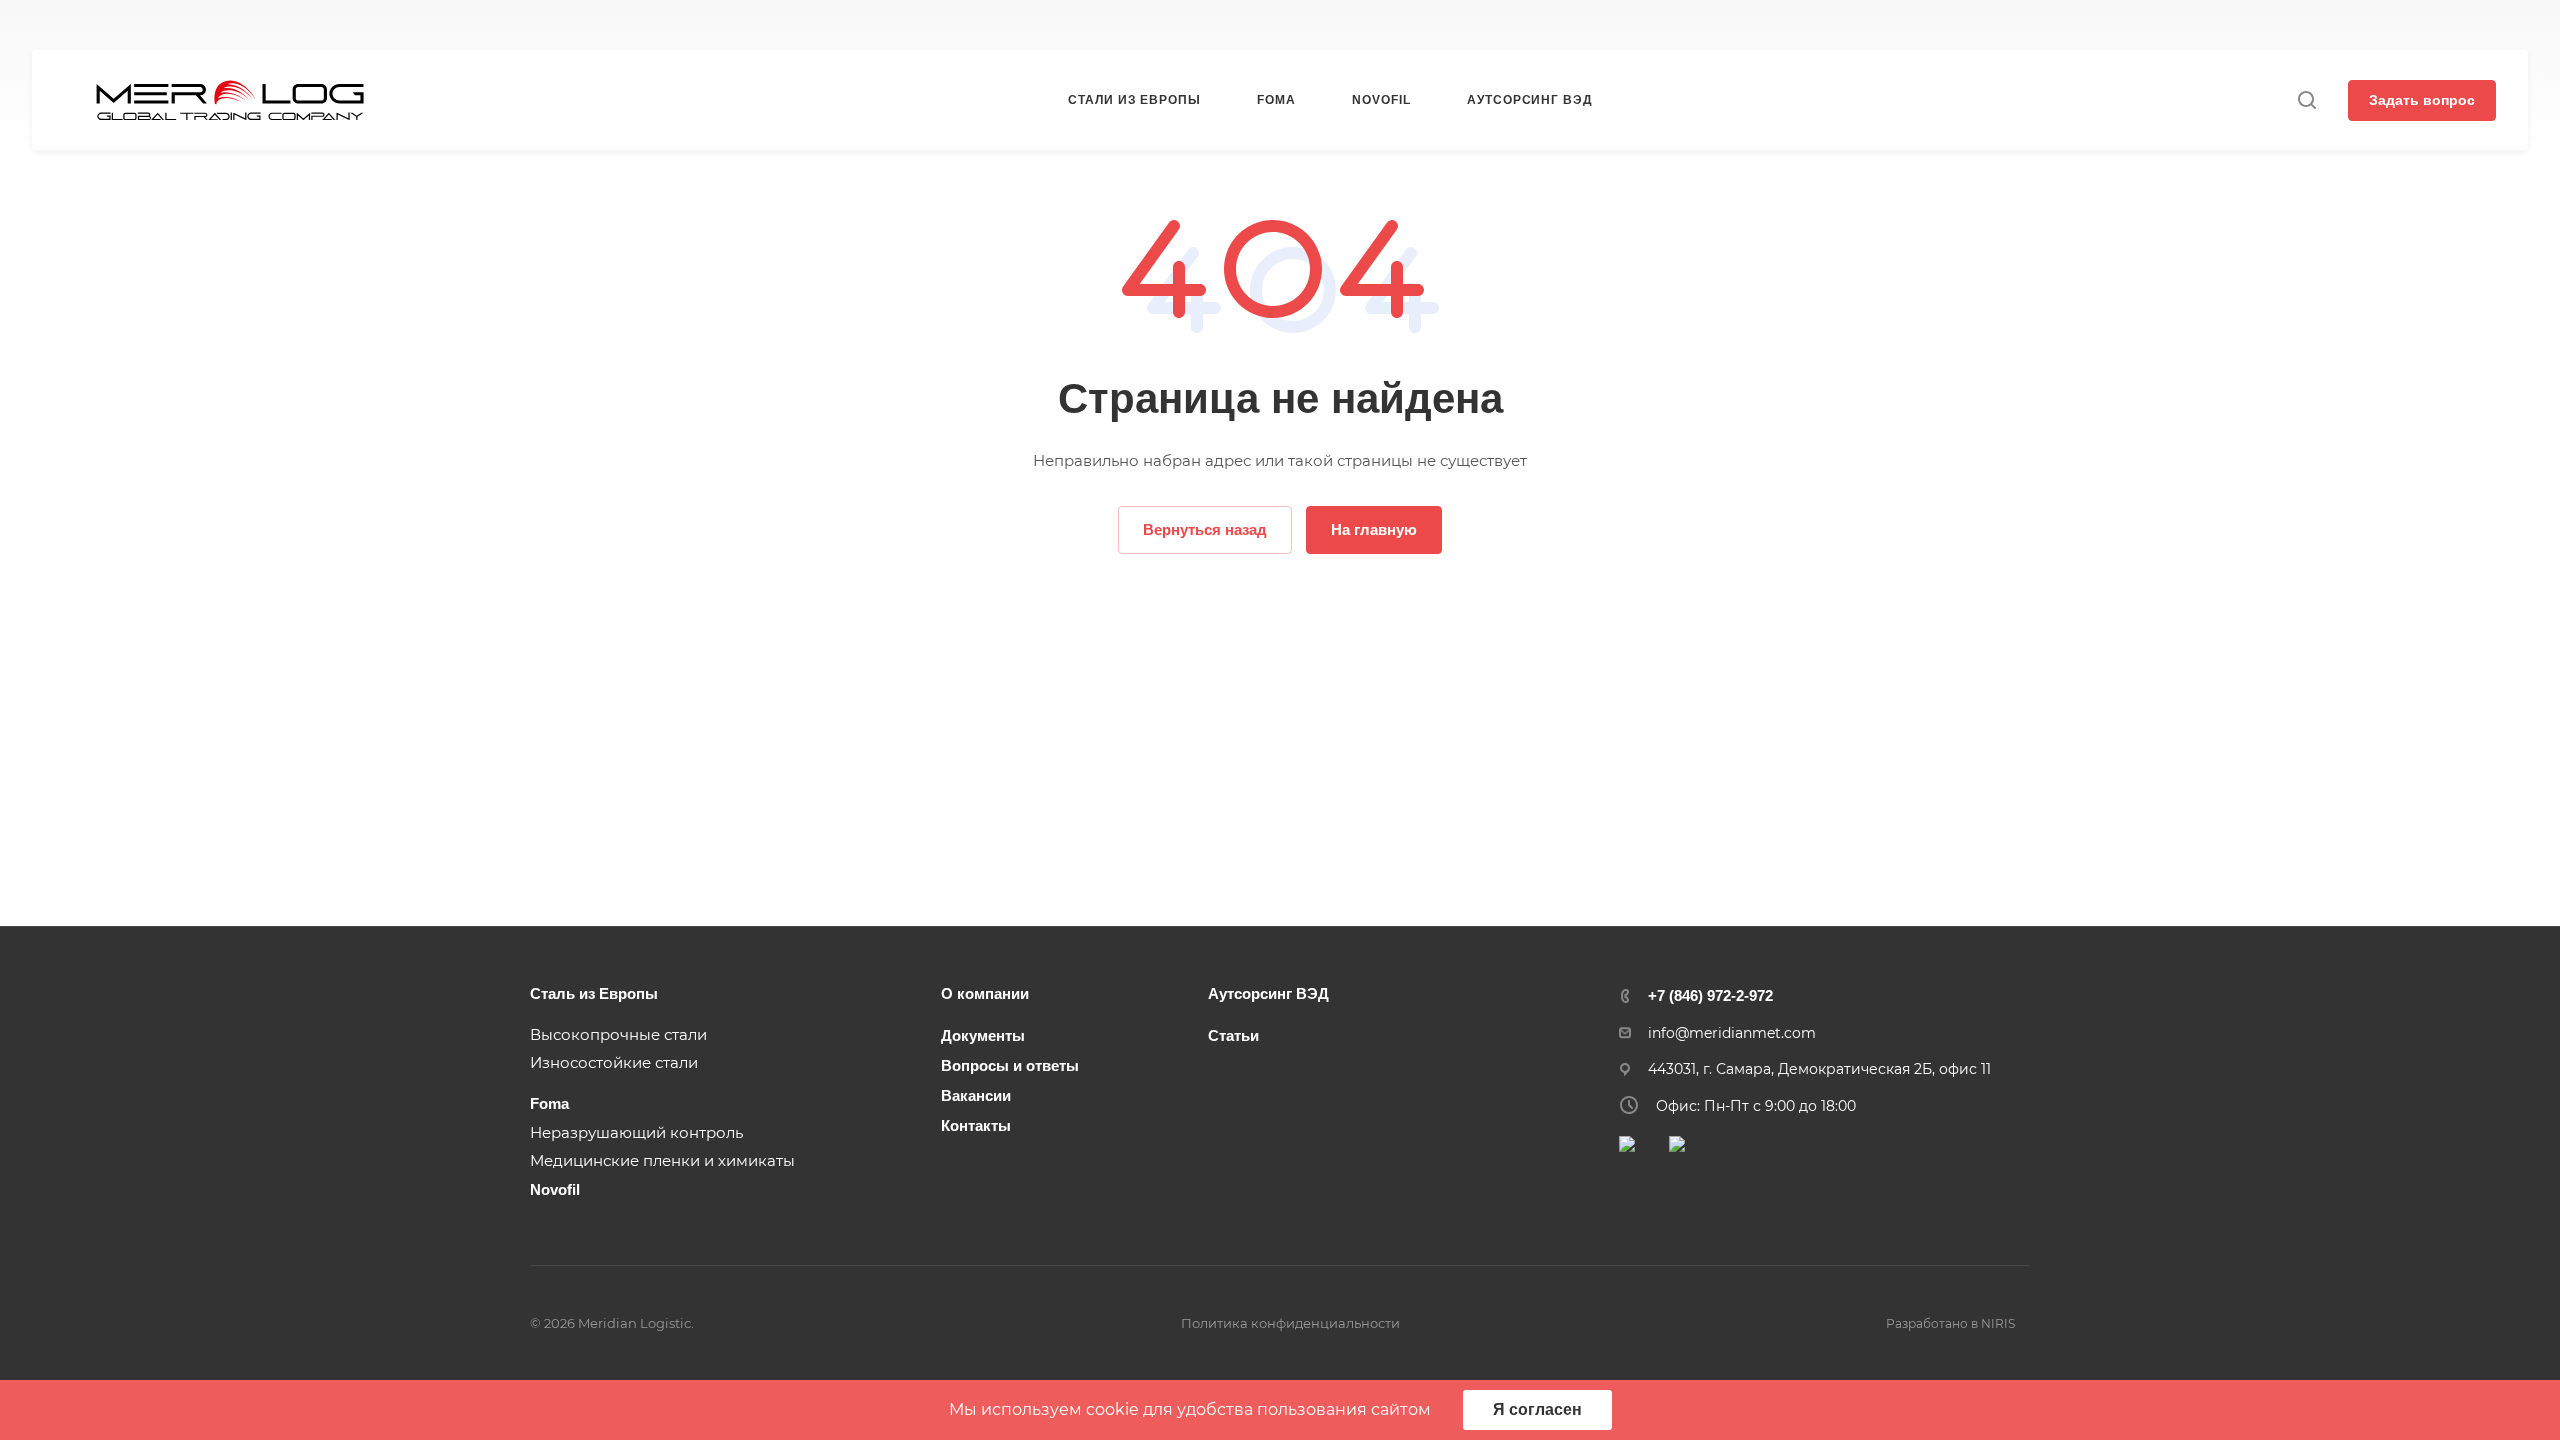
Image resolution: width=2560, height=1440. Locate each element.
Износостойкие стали (614, 1062)
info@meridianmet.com (1732, 1033)
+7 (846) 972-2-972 (877, 25)
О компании (985, 993)
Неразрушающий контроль (636, 1132)
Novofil (555, 1189)
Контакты (976, 1125)
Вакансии (976, 1095)
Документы (983, 1035)
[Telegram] (1681, 25)
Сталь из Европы (594, 993)
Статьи (1233, 1035)
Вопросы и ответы (1010, 1065)
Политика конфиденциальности (1290, 1323)
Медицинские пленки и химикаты (662, 1160)
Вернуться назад (1205, 529)
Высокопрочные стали (618, 1034)
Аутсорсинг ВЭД (1268, 993)
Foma (549, 1103)
